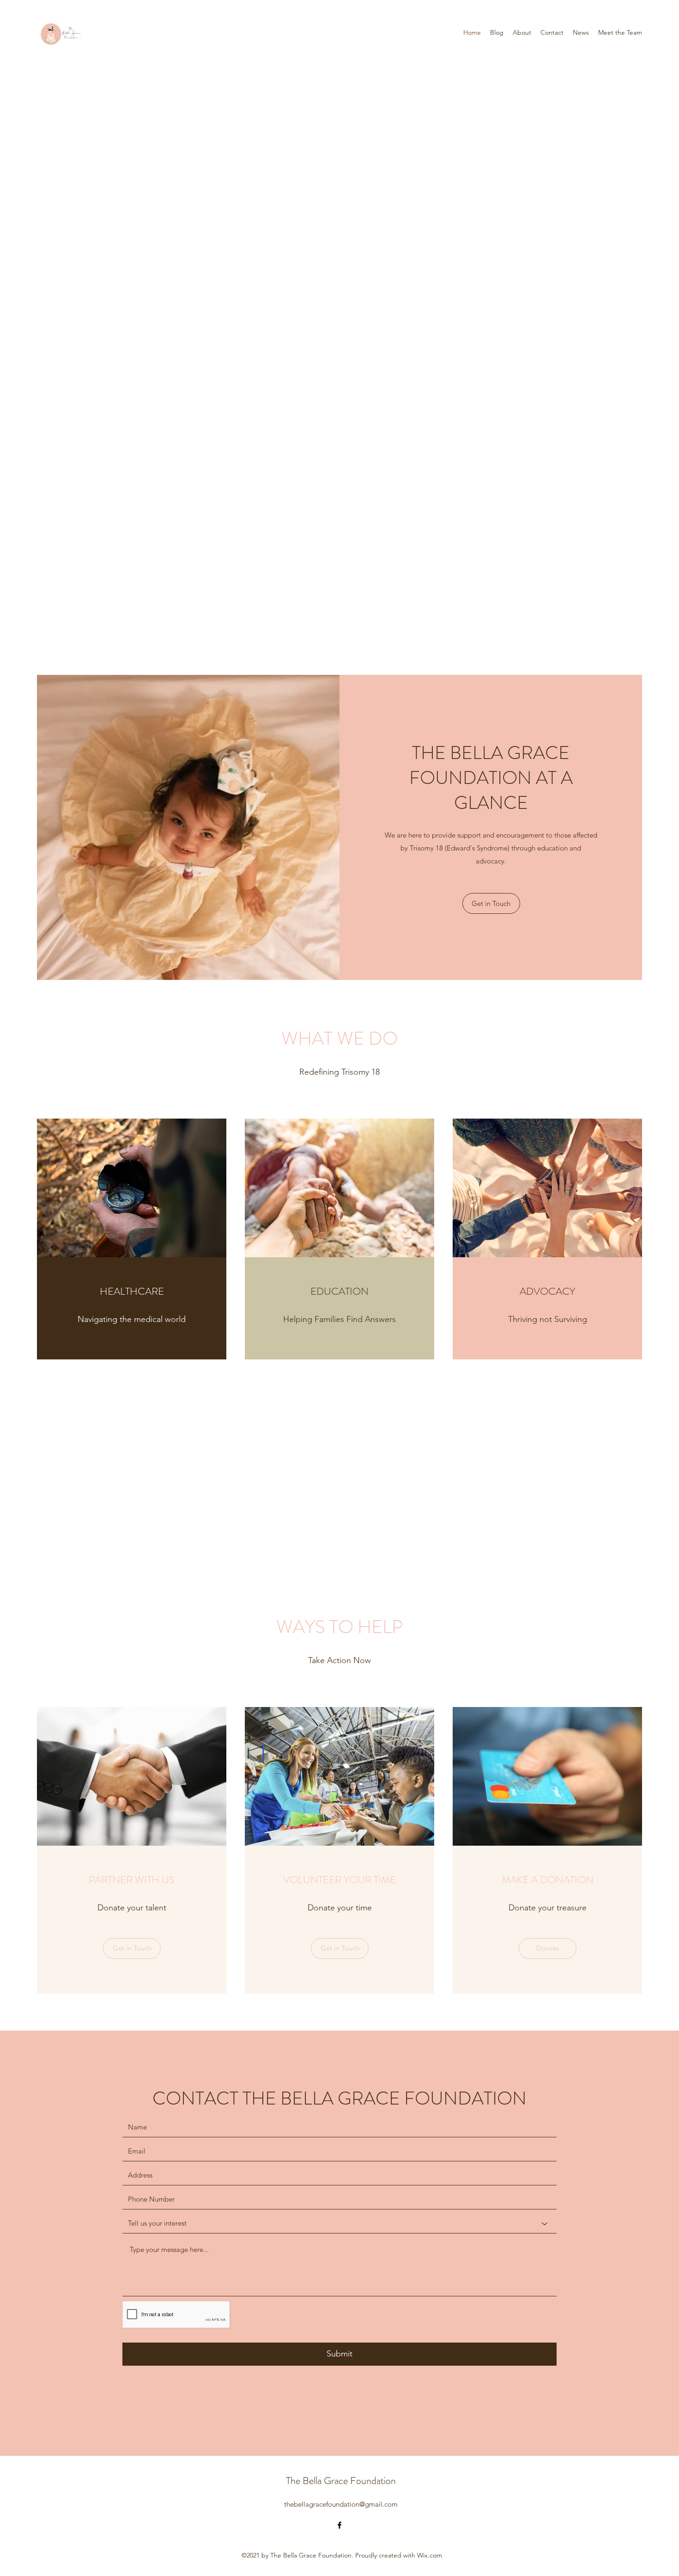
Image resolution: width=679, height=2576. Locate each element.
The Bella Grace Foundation (341, 2481)
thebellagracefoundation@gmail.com (341, 2504)
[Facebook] (339, 2525)
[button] (132, 1949)
